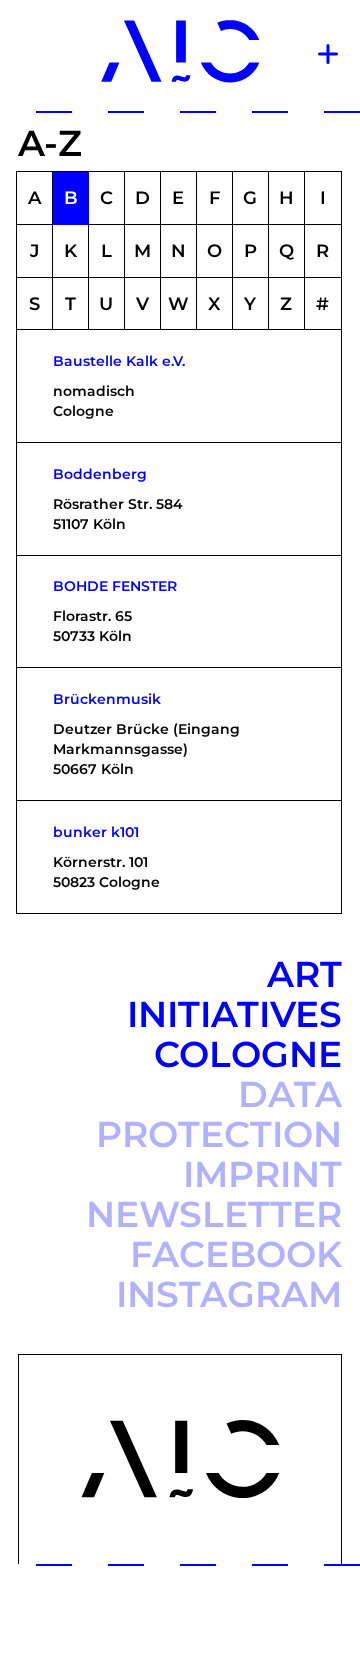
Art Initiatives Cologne (234, 1014)
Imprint (262, 1174)
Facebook (236, 1254)
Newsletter (214, 1214)
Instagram (229, 1294)
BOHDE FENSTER (115, 586)
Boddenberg (100, 474)
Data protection (219, 1114)
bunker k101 (96, 832)
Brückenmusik (107, 699)
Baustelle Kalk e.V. (119, 361)
